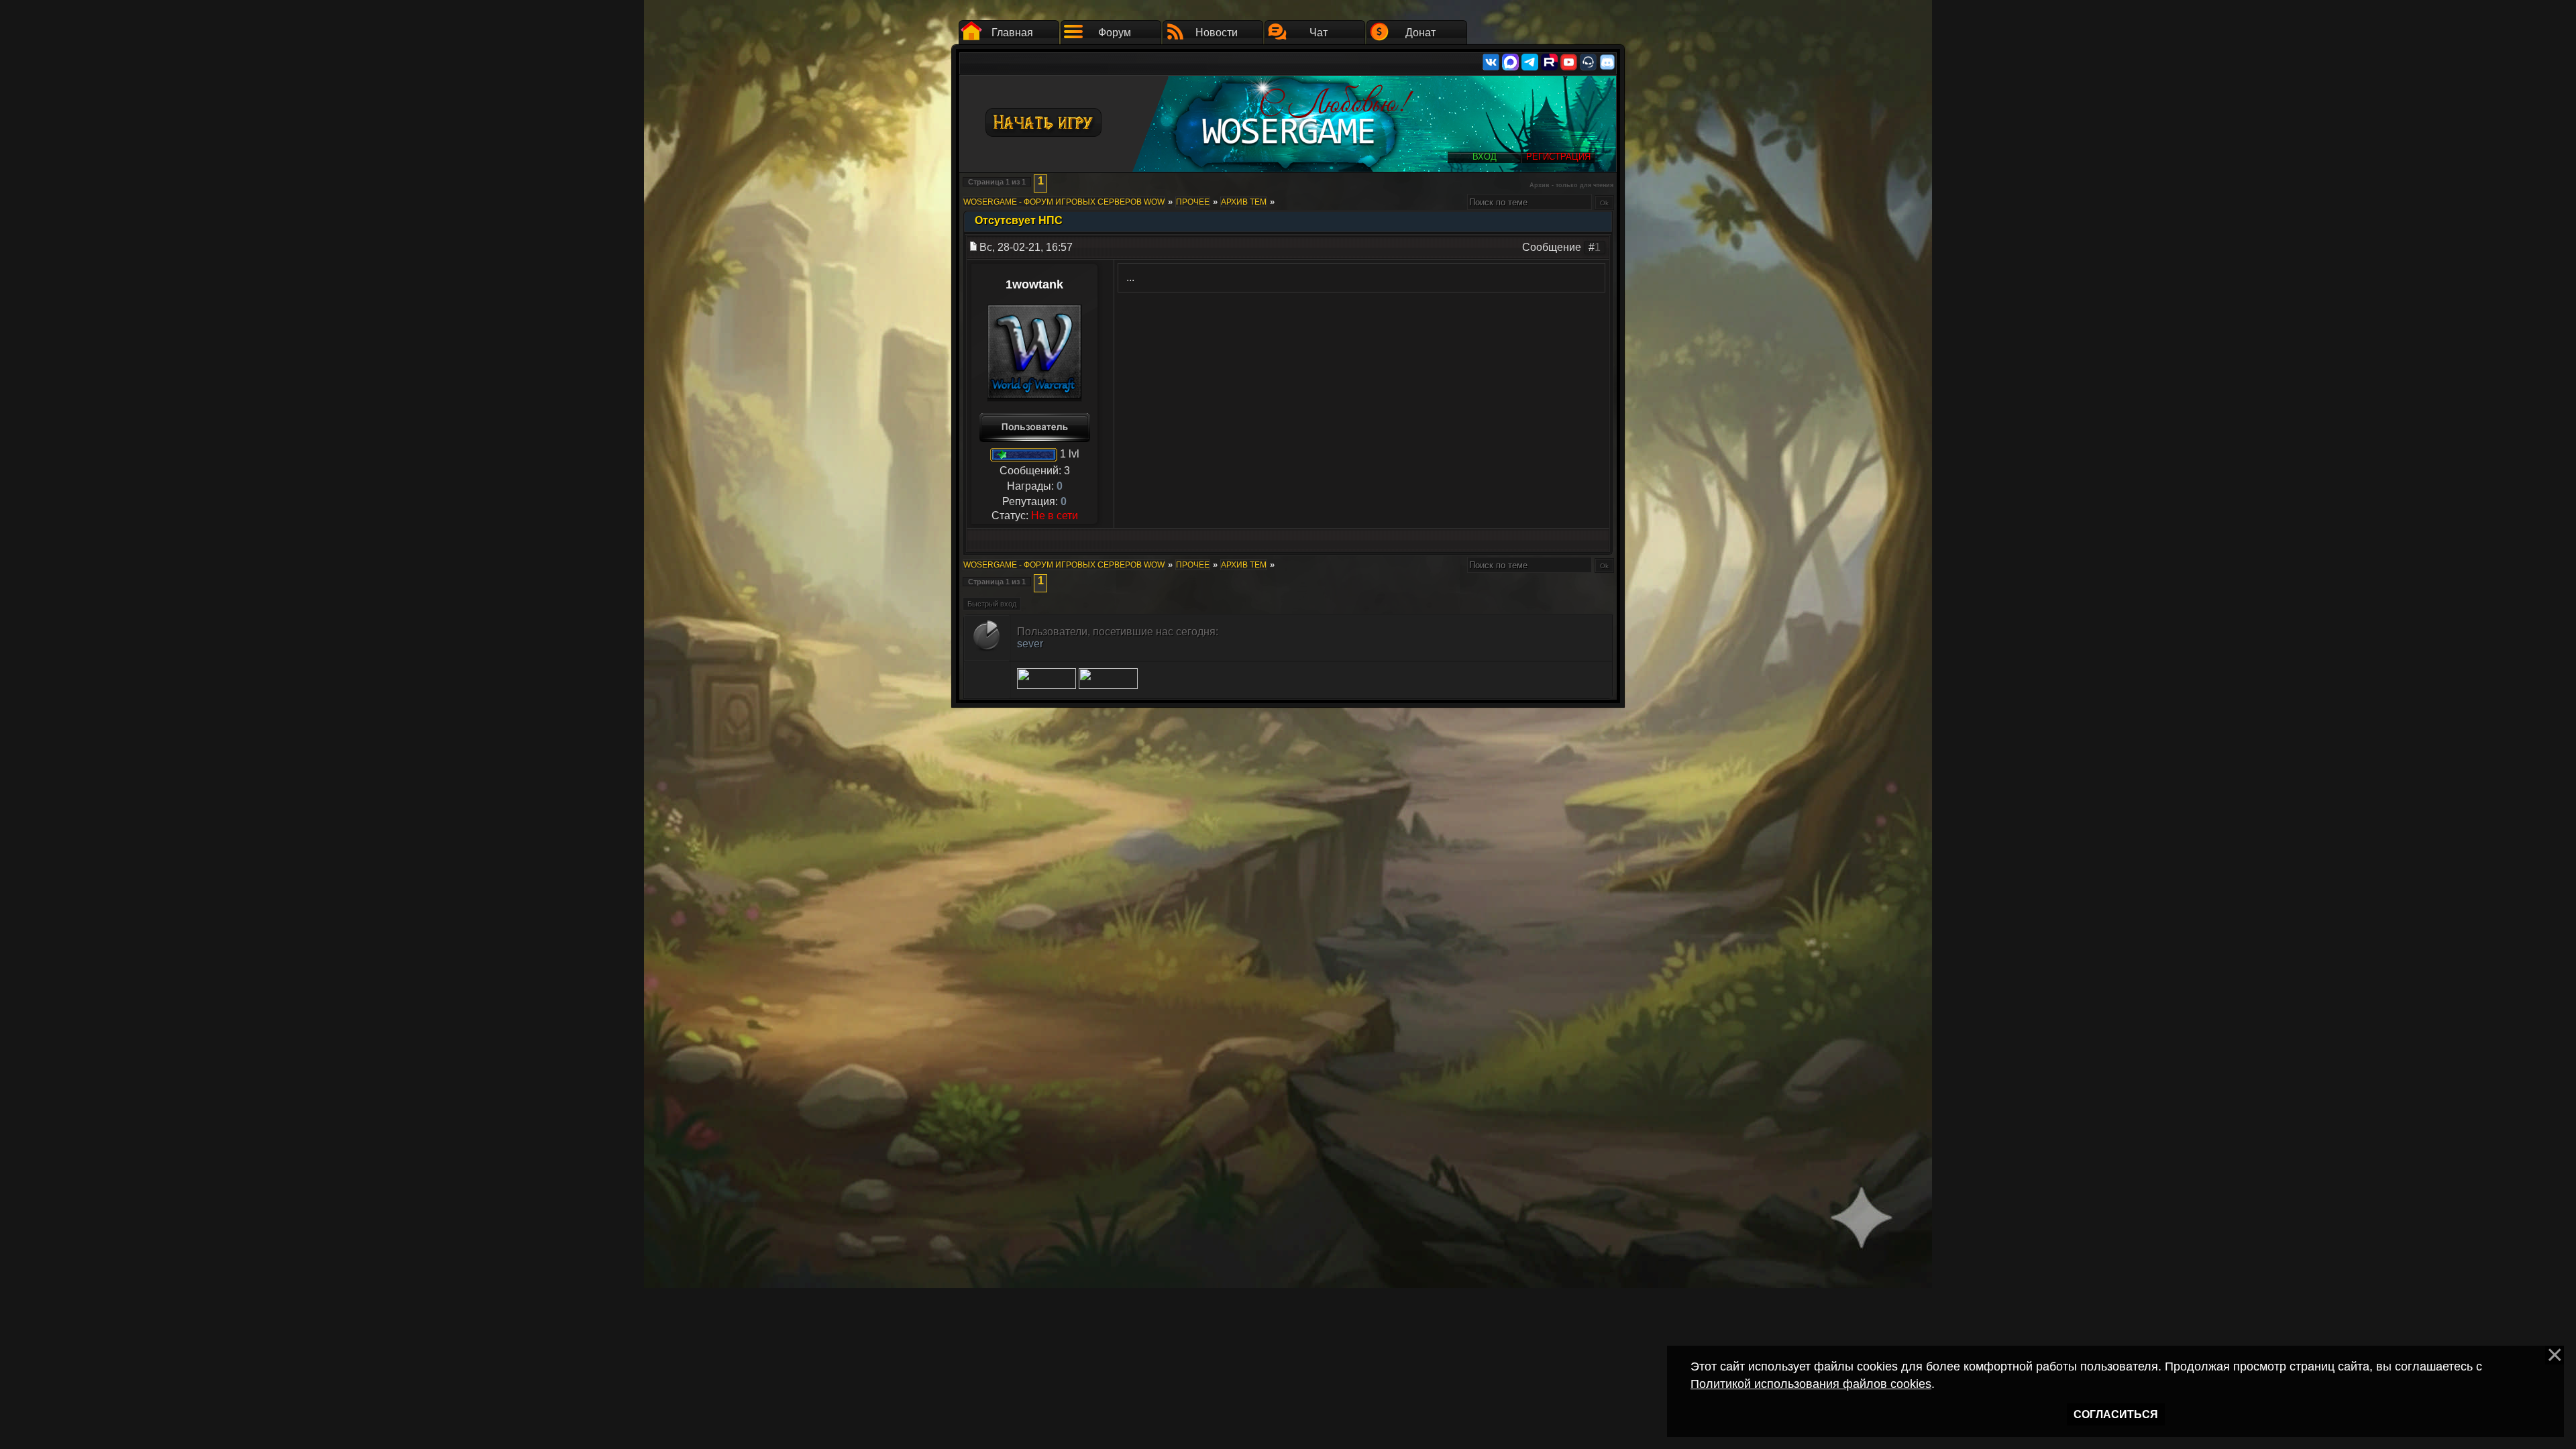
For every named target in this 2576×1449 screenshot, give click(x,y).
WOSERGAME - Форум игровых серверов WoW (1064, 202)
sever (1030, 644)
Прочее (1193, 202)
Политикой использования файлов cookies (1811, 1384)
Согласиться (2116, 1414)
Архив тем (1244, 202)
